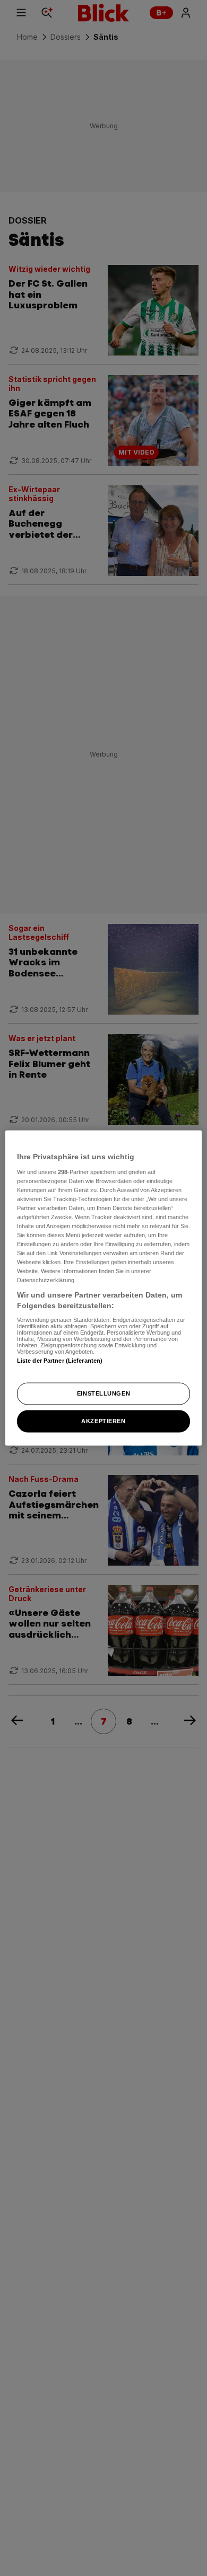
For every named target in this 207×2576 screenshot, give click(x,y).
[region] (104, 1288)
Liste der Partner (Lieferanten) (60, 1360)
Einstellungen (103, 1393)
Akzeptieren (103, 1420)
